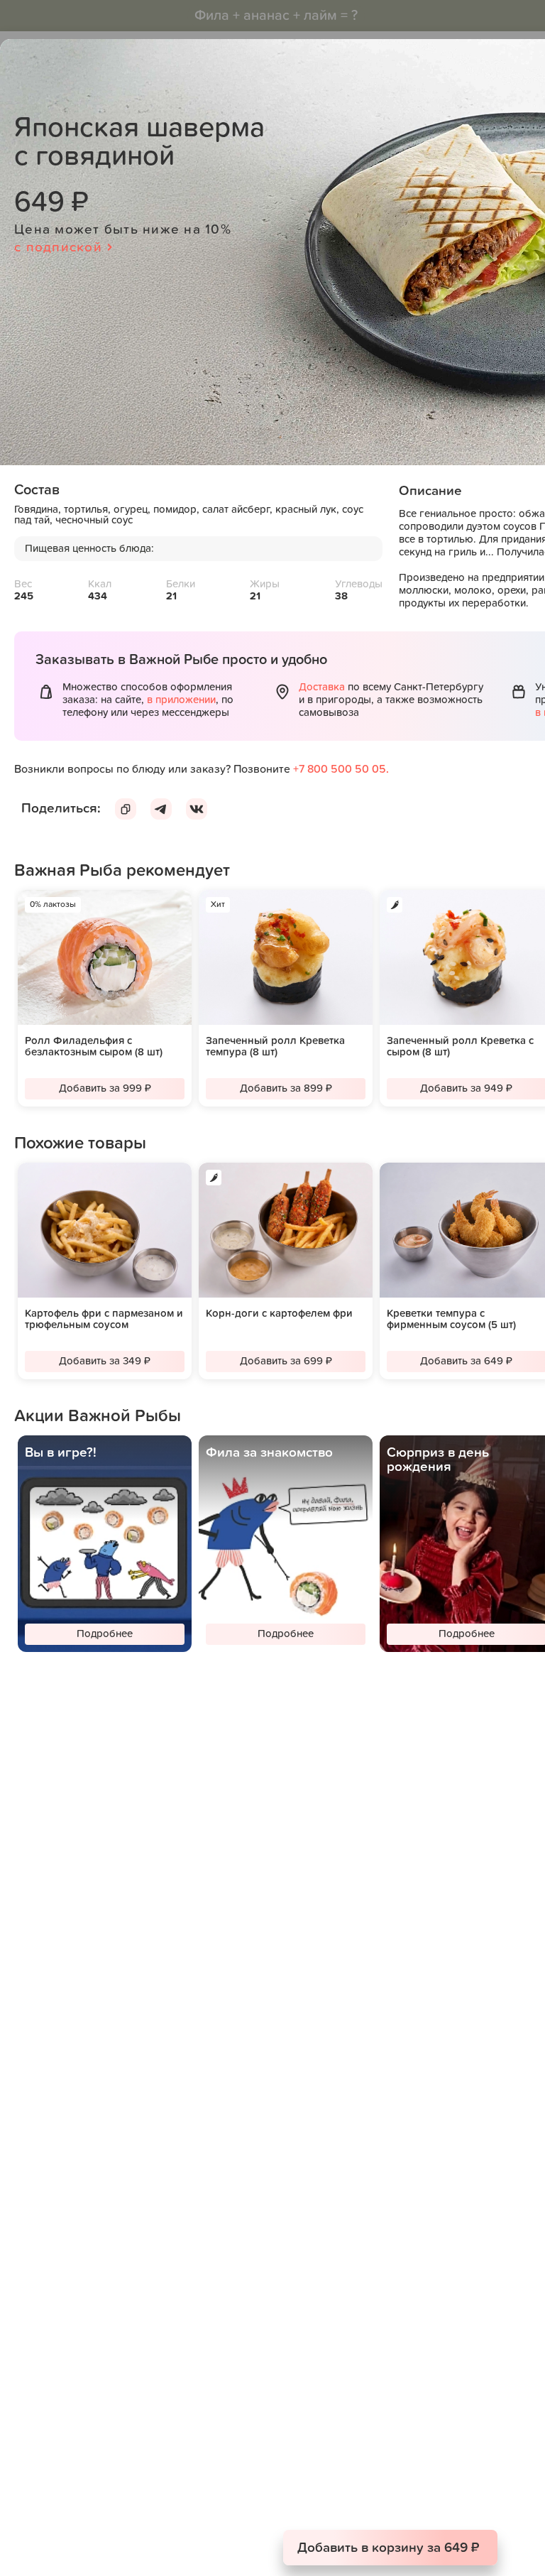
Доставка (322, 687)
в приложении (181, 700)
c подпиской (58, 248)
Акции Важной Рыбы (98, 1416)
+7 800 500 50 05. (341, 769)
